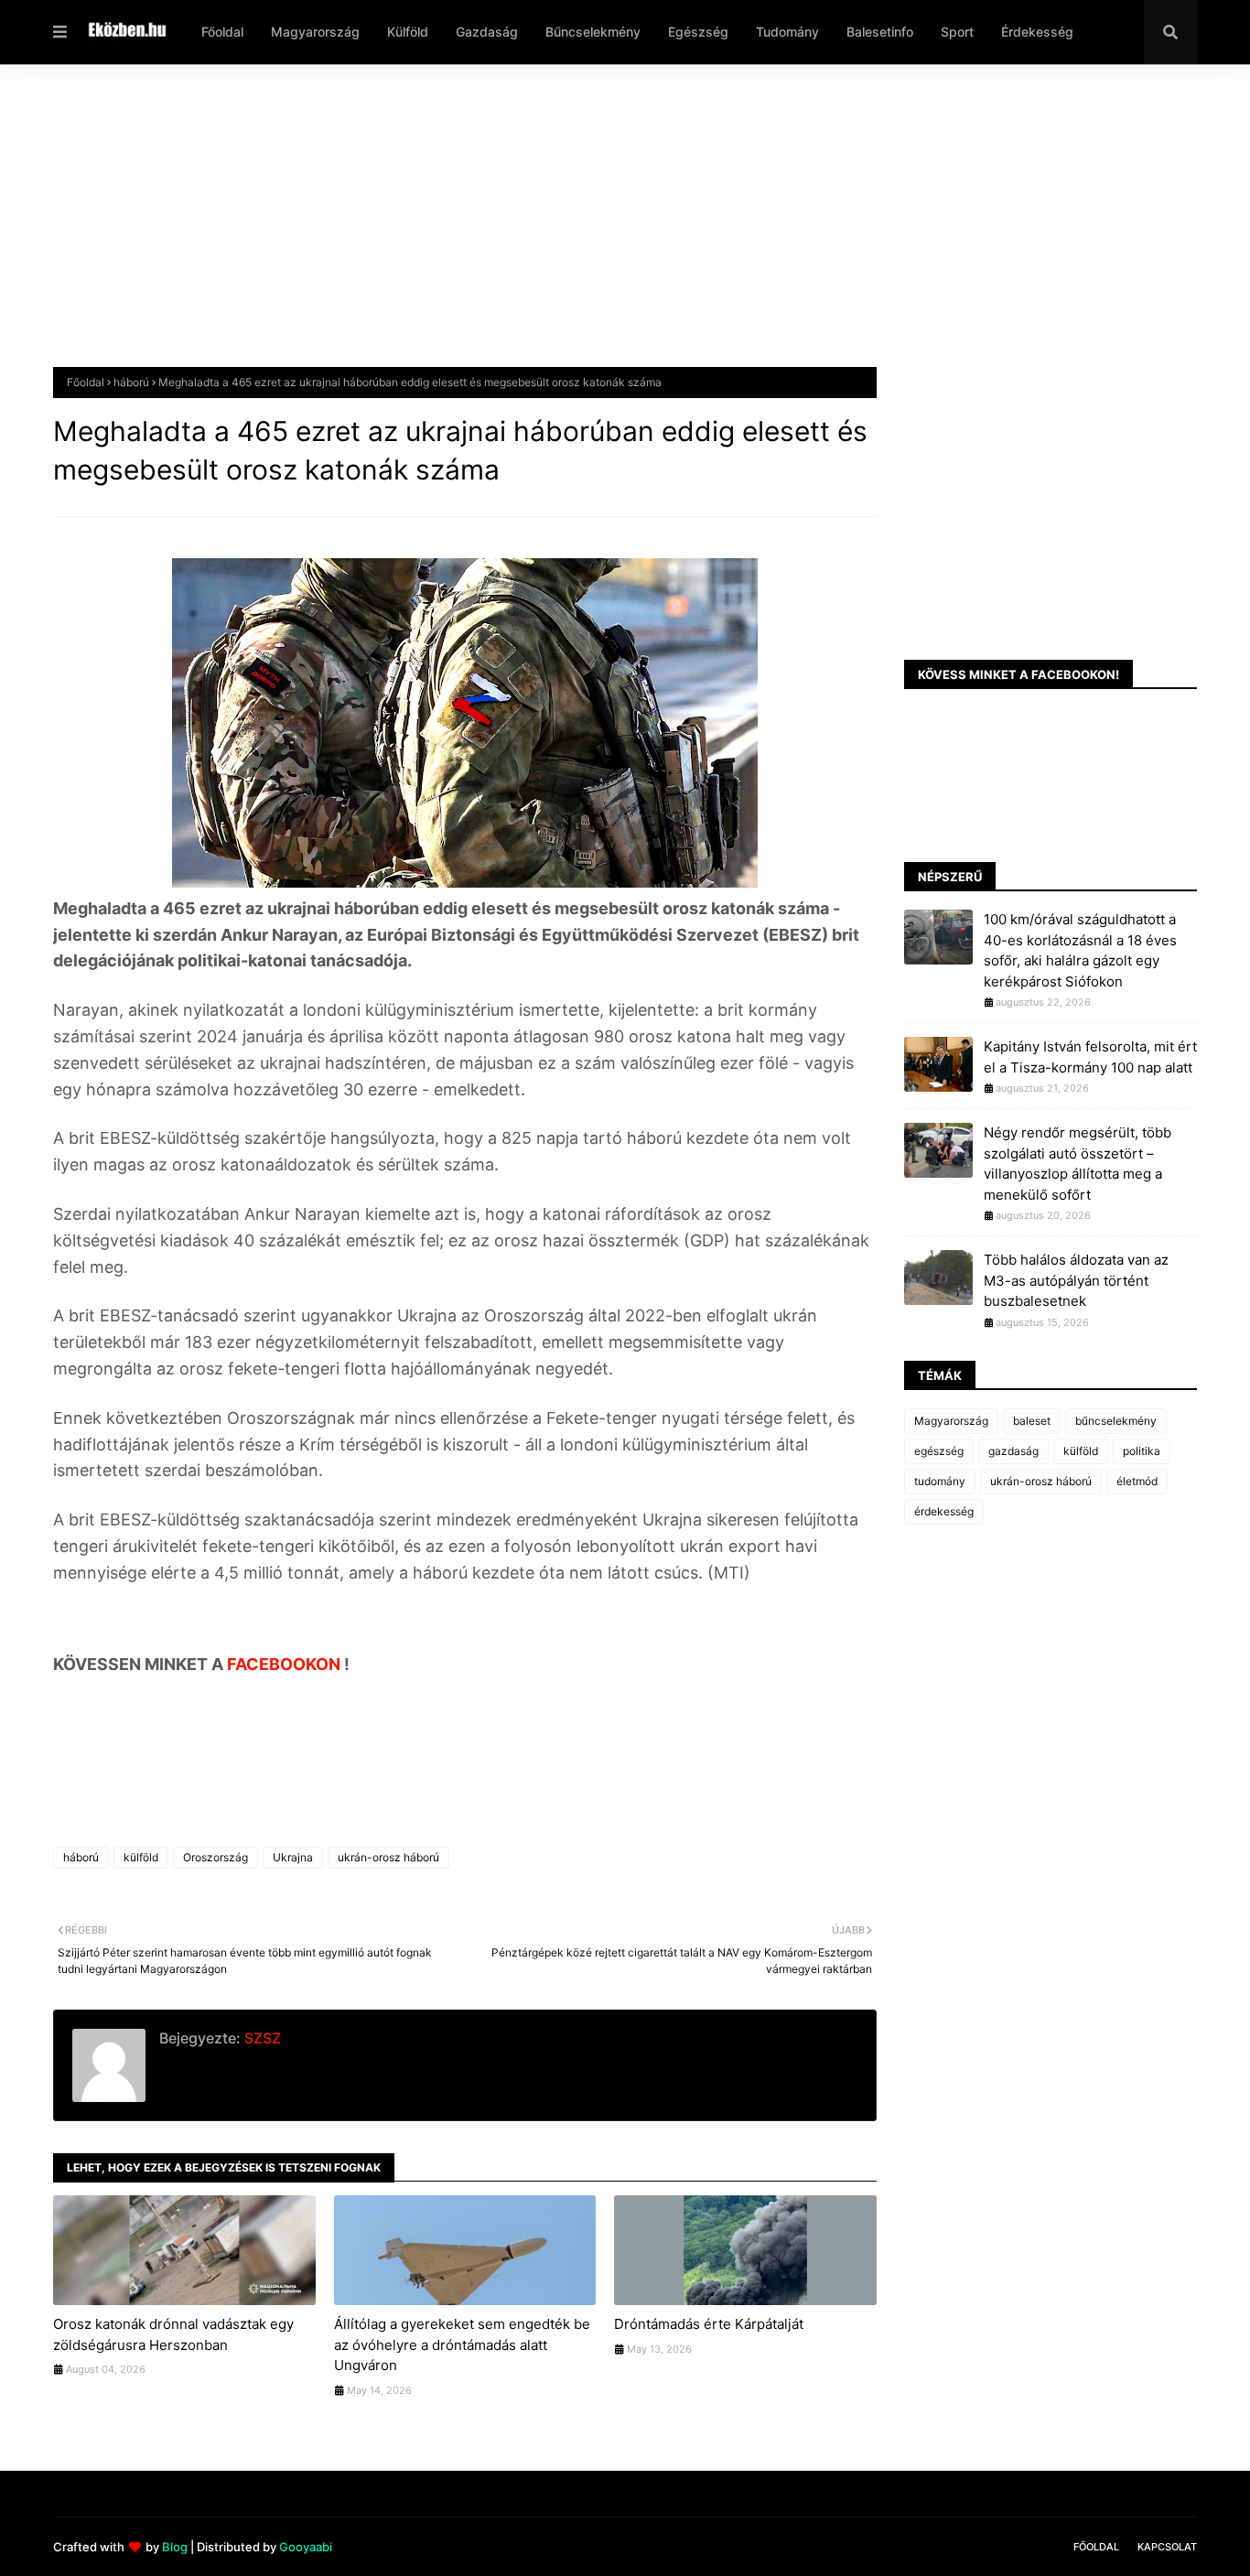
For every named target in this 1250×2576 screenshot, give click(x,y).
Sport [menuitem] (957, 32)
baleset (1032, 1421)
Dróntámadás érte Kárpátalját (709, 2324)
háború (131, 382)
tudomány (940, 1481)
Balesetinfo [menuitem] (880, 32)
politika (1142, 1451)
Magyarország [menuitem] (315, 32)
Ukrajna (293, 1857)
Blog (175, 2547)
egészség (939, 1451)
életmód (1137, 1481)
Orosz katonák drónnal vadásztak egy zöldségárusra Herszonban (173, 2334)
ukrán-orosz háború (388, 1857)
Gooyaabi (306, 2547)
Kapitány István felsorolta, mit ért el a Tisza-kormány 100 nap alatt (1090, 1057)
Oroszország (216, 1857)
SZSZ (261, 2038)
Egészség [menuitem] (698, 32)
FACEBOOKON (286, 1664)
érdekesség (944, 1511)
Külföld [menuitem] (408, 32)
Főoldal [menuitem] (222, 32)
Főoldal (86, 382)
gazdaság (1013, 1451)
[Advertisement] (602, 230)
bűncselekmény (1116, 1421)
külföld (141, 1857)
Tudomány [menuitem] (787, 32)
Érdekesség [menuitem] (1037, 32)
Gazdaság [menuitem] (487, 32)
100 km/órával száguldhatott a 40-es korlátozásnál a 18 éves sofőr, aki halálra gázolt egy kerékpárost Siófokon (1080, 950)
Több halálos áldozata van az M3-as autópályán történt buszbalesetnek (1076, 1280)
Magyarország (951, 1421)
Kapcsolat (1167, 2547)
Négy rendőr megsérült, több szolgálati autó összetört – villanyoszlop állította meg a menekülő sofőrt (1078, 1164)
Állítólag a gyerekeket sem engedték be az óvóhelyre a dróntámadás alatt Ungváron (462, 2344)
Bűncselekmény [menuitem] (593, 32)
